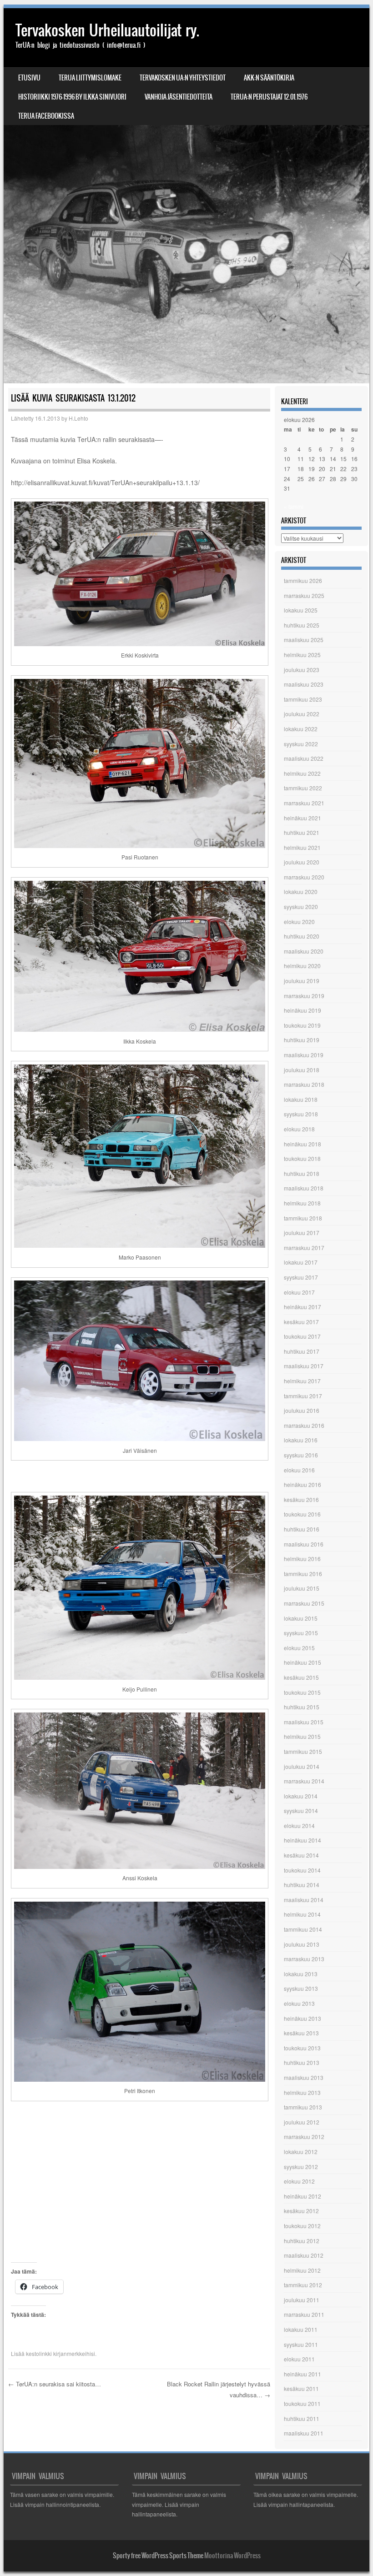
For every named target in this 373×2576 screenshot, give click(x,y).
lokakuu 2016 (301, 1440)
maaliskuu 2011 (304, 2433)
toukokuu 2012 (302, 2226)
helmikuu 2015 (302, 1736)
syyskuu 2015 (301, 1633)
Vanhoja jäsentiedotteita (179, 97)
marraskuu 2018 (304, 1084)
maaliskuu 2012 (304, 2255)
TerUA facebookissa (46, 116)
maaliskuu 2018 (304, 1188)
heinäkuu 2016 (302, 1484)
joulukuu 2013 (302, 1944)
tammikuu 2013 (303, 2107)
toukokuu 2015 (302, 1692)
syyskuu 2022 (301, 744)
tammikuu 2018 (303, 1218)
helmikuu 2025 (302, 655)
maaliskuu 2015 (304, 1722)
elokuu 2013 (299, 2003)
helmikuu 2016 (302, 1559)
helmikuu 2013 (302, 2092)
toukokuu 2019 (302, 1025)
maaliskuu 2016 (304, 1544)
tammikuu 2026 (303, 580)
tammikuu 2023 (303, 699)
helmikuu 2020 (302, 966)
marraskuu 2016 (304, 1425)
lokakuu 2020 (301, 891)
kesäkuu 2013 (301, 2033)
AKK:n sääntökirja (269, 78)
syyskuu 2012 (301, 2167)
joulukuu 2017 (302, 1233)
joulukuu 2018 (302, 1070)
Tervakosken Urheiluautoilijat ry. (107, 30)
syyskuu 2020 (301, 906)
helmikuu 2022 (302, 773)
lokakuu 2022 (301, 729)
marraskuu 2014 (304, 1781)
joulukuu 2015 (302, 1588)
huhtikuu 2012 (302, 2241)
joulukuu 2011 (302, 2300)
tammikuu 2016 (303, 1574)
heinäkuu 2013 (302, 2018)
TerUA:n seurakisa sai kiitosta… (55, 2384)
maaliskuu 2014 (304, 1900)
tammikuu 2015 (303, 1751)
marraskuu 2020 (304, 877)
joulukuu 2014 (302, 1766)
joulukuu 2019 (302, 981)
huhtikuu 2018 (302, 1173)
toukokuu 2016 (302, 1514)
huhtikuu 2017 (302, 1351)
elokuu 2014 (299, 1825)
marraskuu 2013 (304, 1959)
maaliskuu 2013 (304, 2077)
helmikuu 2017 (302, 1381)
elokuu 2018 (299, 1129)
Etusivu (29, 78)
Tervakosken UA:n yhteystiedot (183, 78)
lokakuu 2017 (301, 1262)
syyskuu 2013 (301, 1988)
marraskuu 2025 (304, 595)
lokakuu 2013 (301, 1974)
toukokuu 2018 (302, 1158)
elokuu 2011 (299, 2359)
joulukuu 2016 (302, 1410)
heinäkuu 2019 (302, 1010)
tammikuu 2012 (303, 2285)
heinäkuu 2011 (302, 2374)
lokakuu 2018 (301, 1099)
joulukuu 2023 (302, 670)
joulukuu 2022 (302, 714)
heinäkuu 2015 (302, 1662)
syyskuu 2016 (301, 1455)
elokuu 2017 (299, 1292)
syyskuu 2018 (301, 1114)
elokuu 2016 (299, 1470)
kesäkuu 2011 (301, 2388)
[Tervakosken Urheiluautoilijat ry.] (186, 196)
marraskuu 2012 (304, 2137)
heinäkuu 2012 (302, 2196)
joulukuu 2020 (302, 862)
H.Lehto (78, 418)
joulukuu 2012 (302, 2122)
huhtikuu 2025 (302, 625)
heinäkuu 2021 (302, 818)
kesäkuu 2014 (301, 1855)
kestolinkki (39, 2353)
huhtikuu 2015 (302, 1707)
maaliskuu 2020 (304, 951)
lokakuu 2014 (301, 1796)
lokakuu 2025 (301, 610)
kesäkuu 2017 (301, 1322)
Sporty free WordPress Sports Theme (158, 2556)
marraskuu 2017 (304, 1248)
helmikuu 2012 (302, 2270)
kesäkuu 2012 (301, 2211)
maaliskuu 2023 (304, 684)
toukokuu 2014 (302, 1870)
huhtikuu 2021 (302, 832)
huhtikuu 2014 (302, 1885)
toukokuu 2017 (302, 1336)
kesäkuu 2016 (301, 1499)
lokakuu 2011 (301, 2329)
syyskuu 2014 (301, 1810)
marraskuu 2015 (304, 1603)
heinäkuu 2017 (302, 1307)
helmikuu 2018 (302, 1203)
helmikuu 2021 (302, 847)
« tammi (294, 506)
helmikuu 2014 (302, 1914)
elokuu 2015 (299, 1648)
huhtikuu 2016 (302, 1529)
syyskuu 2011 (301, 2344)
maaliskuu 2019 (304, 1055)
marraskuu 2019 (304, 996)
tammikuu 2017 (303, 1396)
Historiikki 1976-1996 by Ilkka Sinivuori (72, 97)
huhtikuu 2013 (302, 2062)
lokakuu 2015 (301, 1618)
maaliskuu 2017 (304, 1366)
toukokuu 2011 (302, 2403)
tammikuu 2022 (303, 788)
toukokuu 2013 (302, 2048)
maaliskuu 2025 (304, 640)
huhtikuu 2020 (302, 936)
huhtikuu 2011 (302, 2418)
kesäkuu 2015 (301, 1677)
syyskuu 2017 (301, 1277)
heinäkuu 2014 (302, 1840)
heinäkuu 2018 (302, 1144)
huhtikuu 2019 (302, 1040)
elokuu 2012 (299, 2181)
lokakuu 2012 (301, 2152)
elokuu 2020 (299, 921)
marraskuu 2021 (304, 803)
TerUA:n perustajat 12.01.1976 (269, 97)
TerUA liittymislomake (90, 78)
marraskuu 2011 (304, 2314)
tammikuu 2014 (303, 1929)
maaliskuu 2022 (304, 758)
